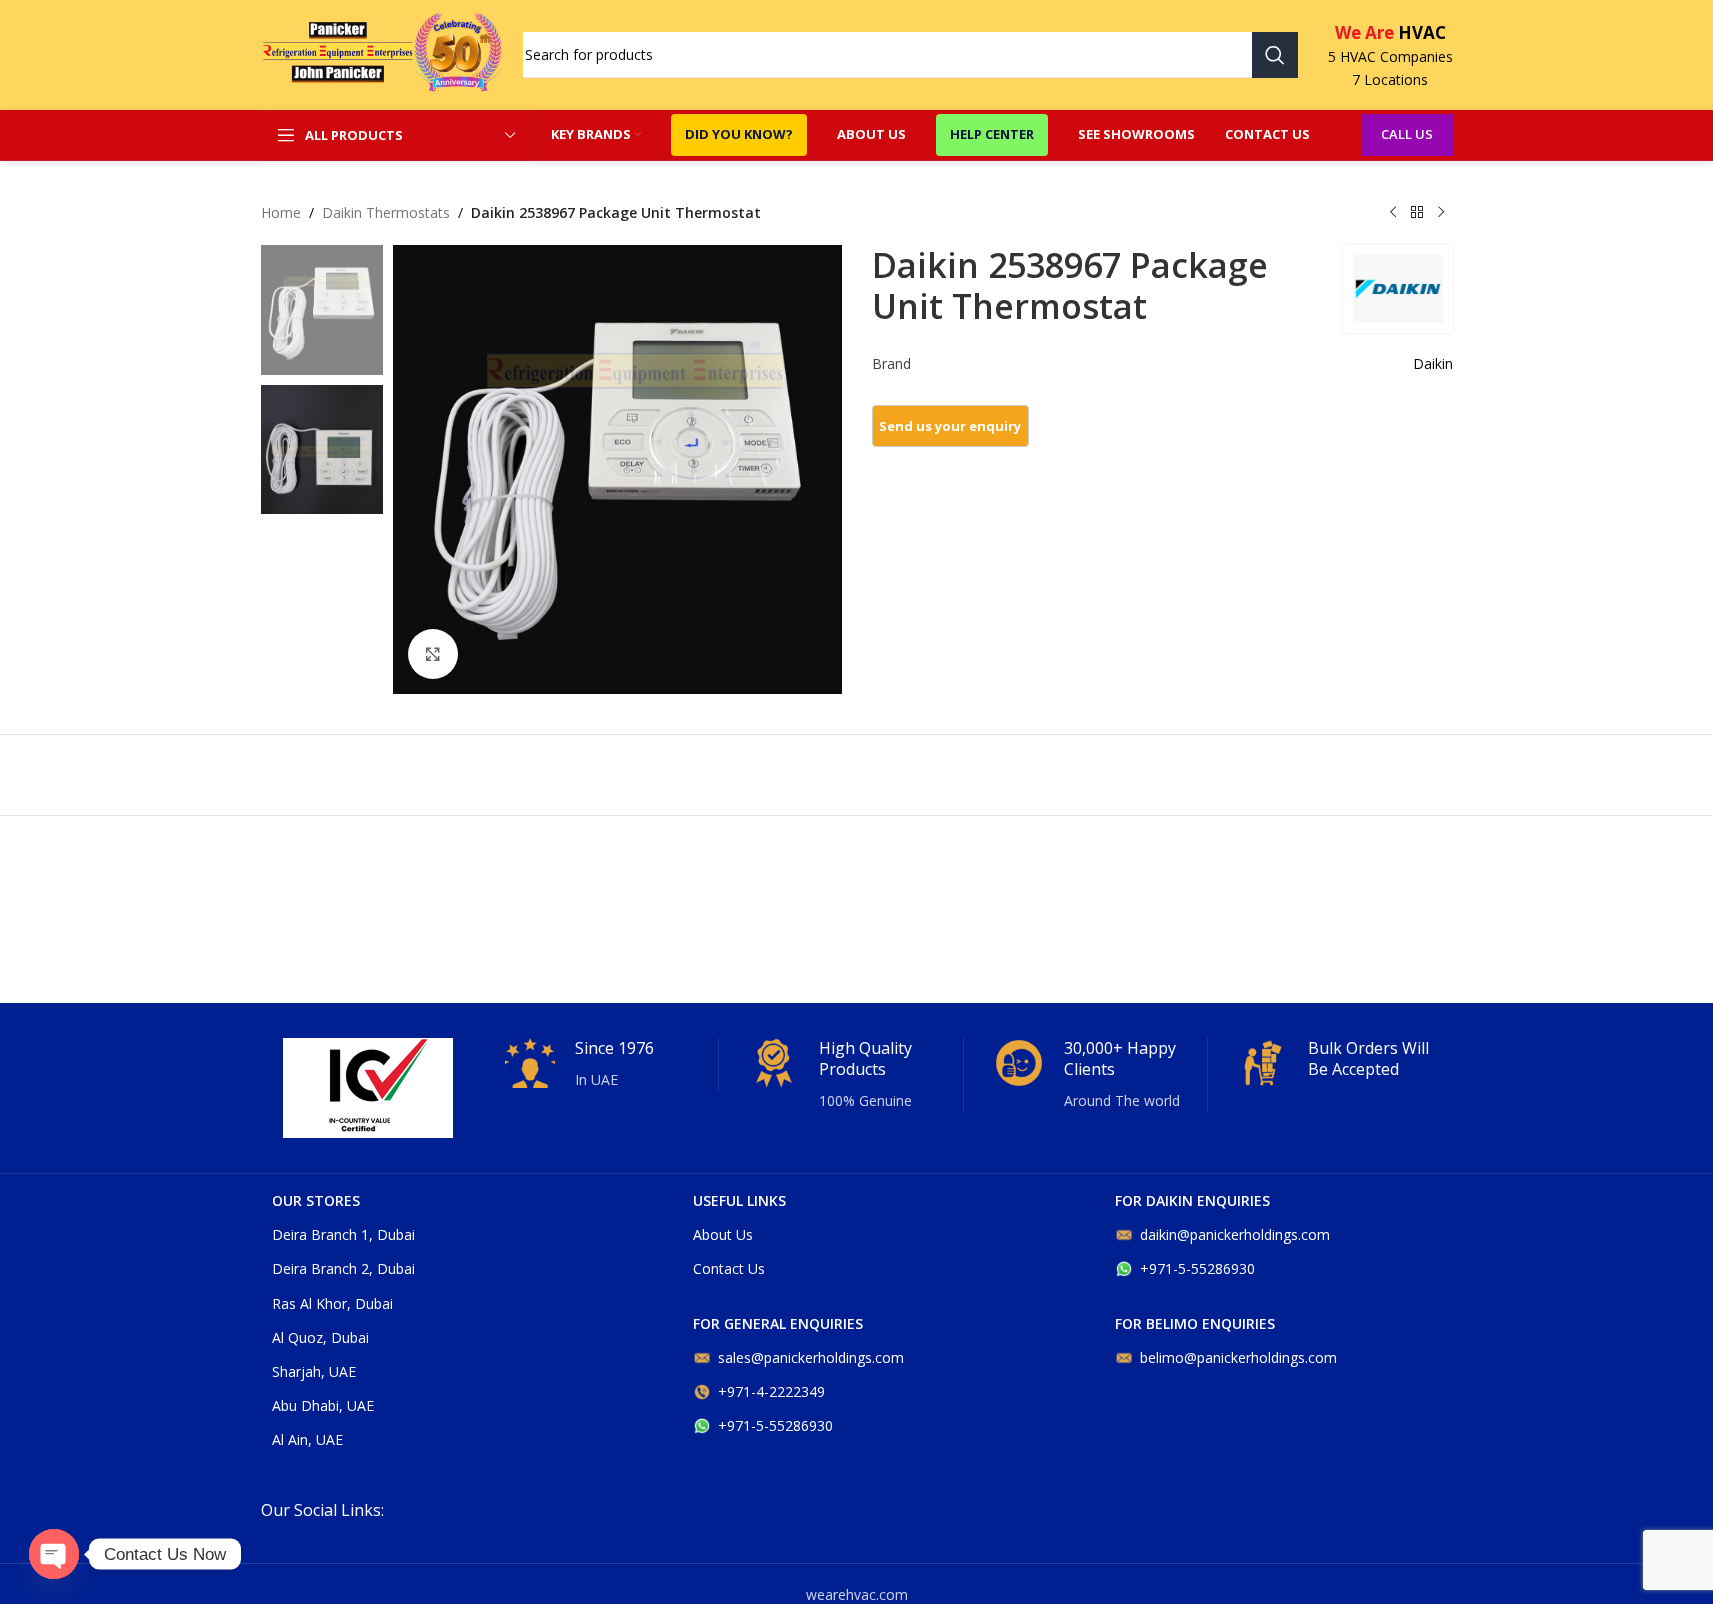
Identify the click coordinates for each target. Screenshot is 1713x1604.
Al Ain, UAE (307, 1439)
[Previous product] (1393, 213)
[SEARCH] (1275, 55)
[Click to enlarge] (433, 654)
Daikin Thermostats (386, 212)
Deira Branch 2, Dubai (343, 1268)
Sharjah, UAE (314, 1371)
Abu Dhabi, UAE (323, 1405)
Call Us (1407, 134)
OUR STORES (316, 1200)
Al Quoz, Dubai (320, 1337)
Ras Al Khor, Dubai (332, 1303)
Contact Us (729, 1268)
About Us (723, 1234)
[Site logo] (382, 53)
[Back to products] (1417, 213)
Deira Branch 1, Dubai (343, 1234)
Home (281, 212)
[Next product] (1441, 213)
